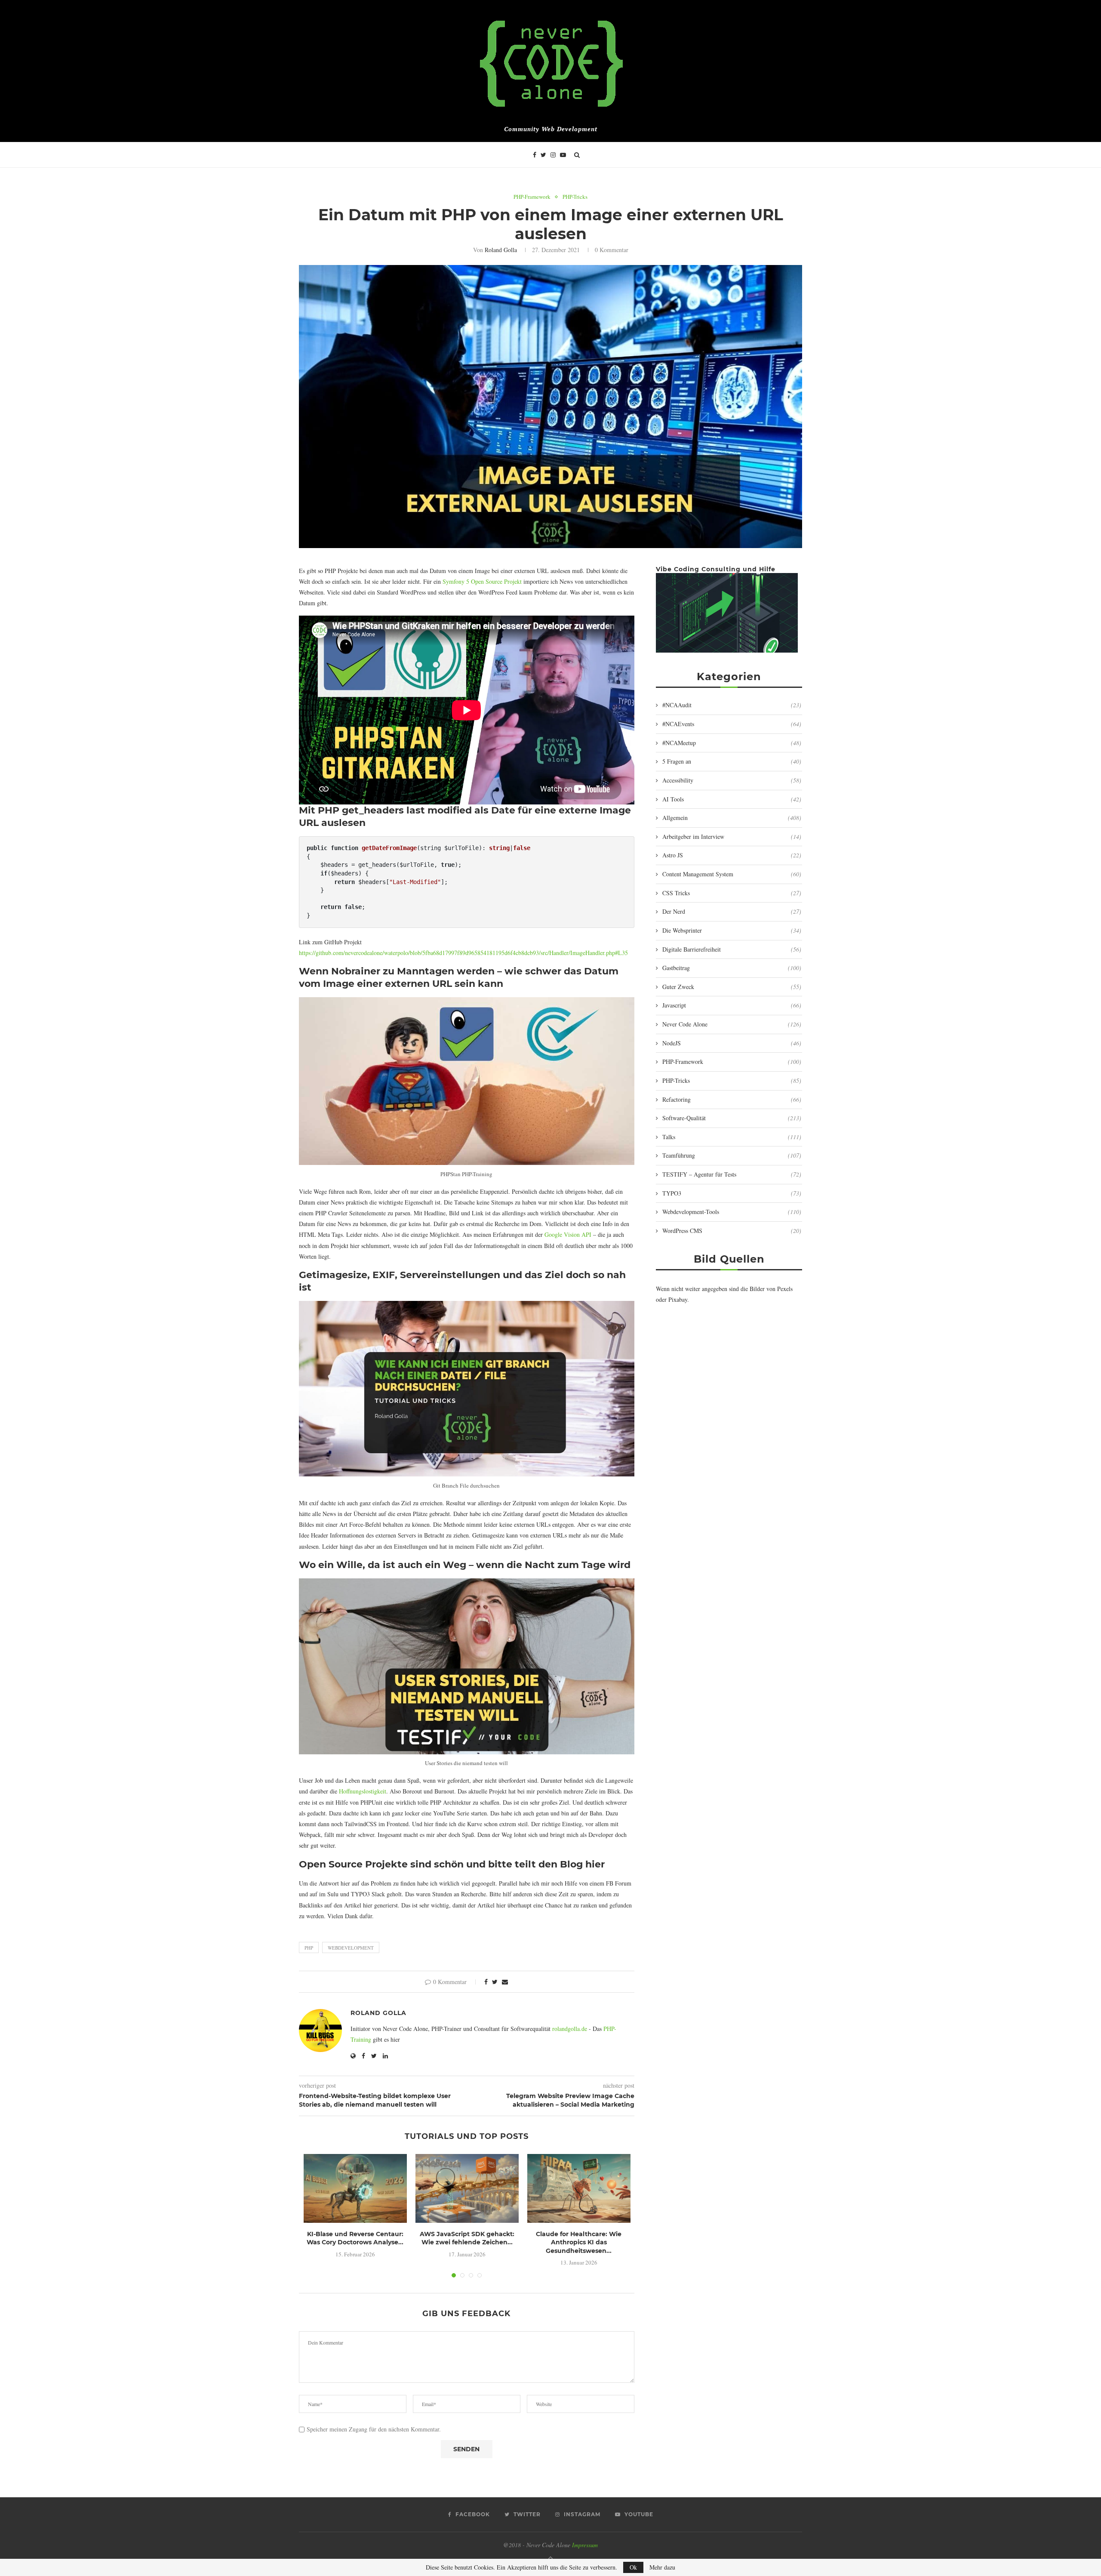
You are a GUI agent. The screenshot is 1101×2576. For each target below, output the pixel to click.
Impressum (585, 2545)
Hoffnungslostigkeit (363, 1791)
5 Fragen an (732, 761)
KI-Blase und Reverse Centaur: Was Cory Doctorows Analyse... (355, 2238)
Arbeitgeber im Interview (732, 837)
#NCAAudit (732, 705)
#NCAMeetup (732, 743)
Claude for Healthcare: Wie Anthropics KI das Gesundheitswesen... (579, 2242)
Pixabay (678, 1299)
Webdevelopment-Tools (732, 1212)
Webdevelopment (351, 1948)
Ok (633, 2567)
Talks (732, 1137)
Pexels (785, 1289)
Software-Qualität (732, 1118)
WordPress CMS (732, 1231)
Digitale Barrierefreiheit (732, 949)
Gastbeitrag (732, 968)
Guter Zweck (732, 987)
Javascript (732, 1005)
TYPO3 (732, 1193)
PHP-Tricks (575, 197)
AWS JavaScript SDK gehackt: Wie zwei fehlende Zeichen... (467, 2238)
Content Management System (732, 874)
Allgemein (732, 818)
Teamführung (732, 1155)
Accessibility (732, 780)
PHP (309, 1948)
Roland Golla (501, 250)
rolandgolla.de (570, 2029)
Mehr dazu (662, 2567)
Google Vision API (568, 1234)
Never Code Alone (732, 1024)
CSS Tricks (732, 893)
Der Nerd (732, 911)
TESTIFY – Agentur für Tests (732, 1174)
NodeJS (732, 1043)
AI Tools (732, 799)
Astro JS (732, 855)
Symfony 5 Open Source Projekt (482, 581)
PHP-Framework (532, 197)
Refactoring (732, 1099)
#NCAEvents (732, 724)
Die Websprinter (732, 930)
